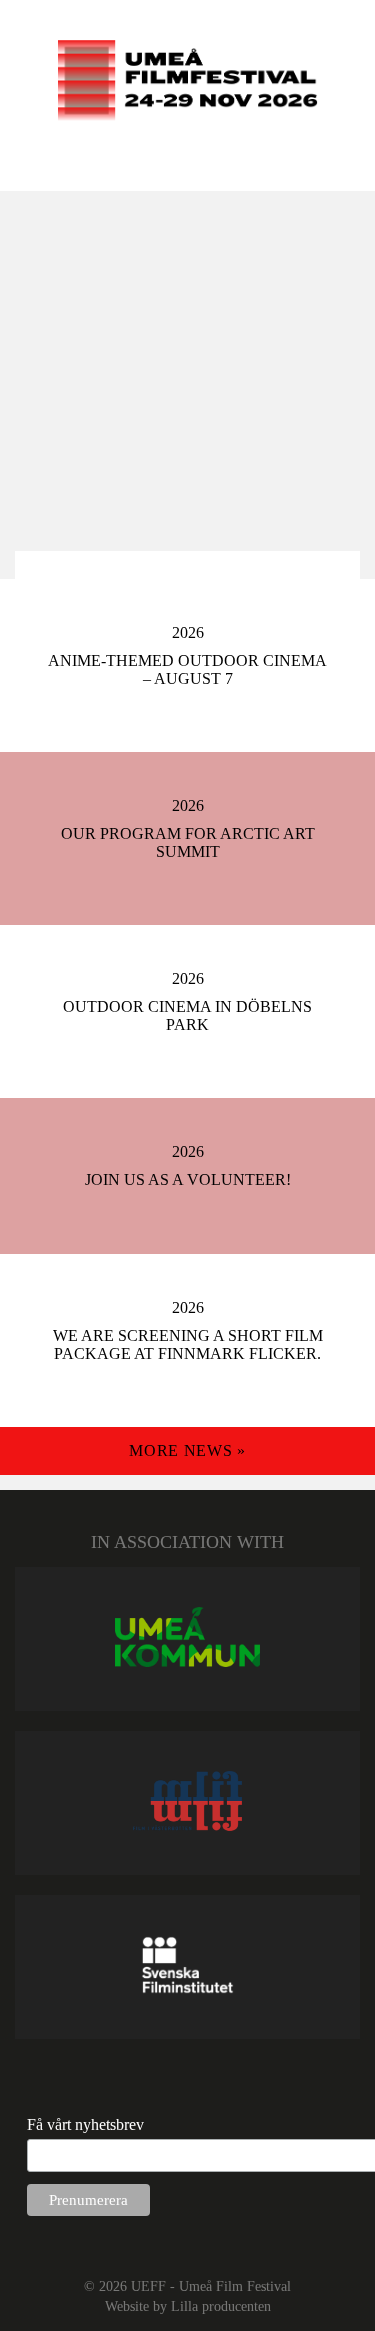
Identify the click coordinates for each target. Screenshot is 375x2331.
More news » (187, 1450)
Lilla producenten (221, 2306)
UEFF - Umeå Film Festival (211, 2286)
